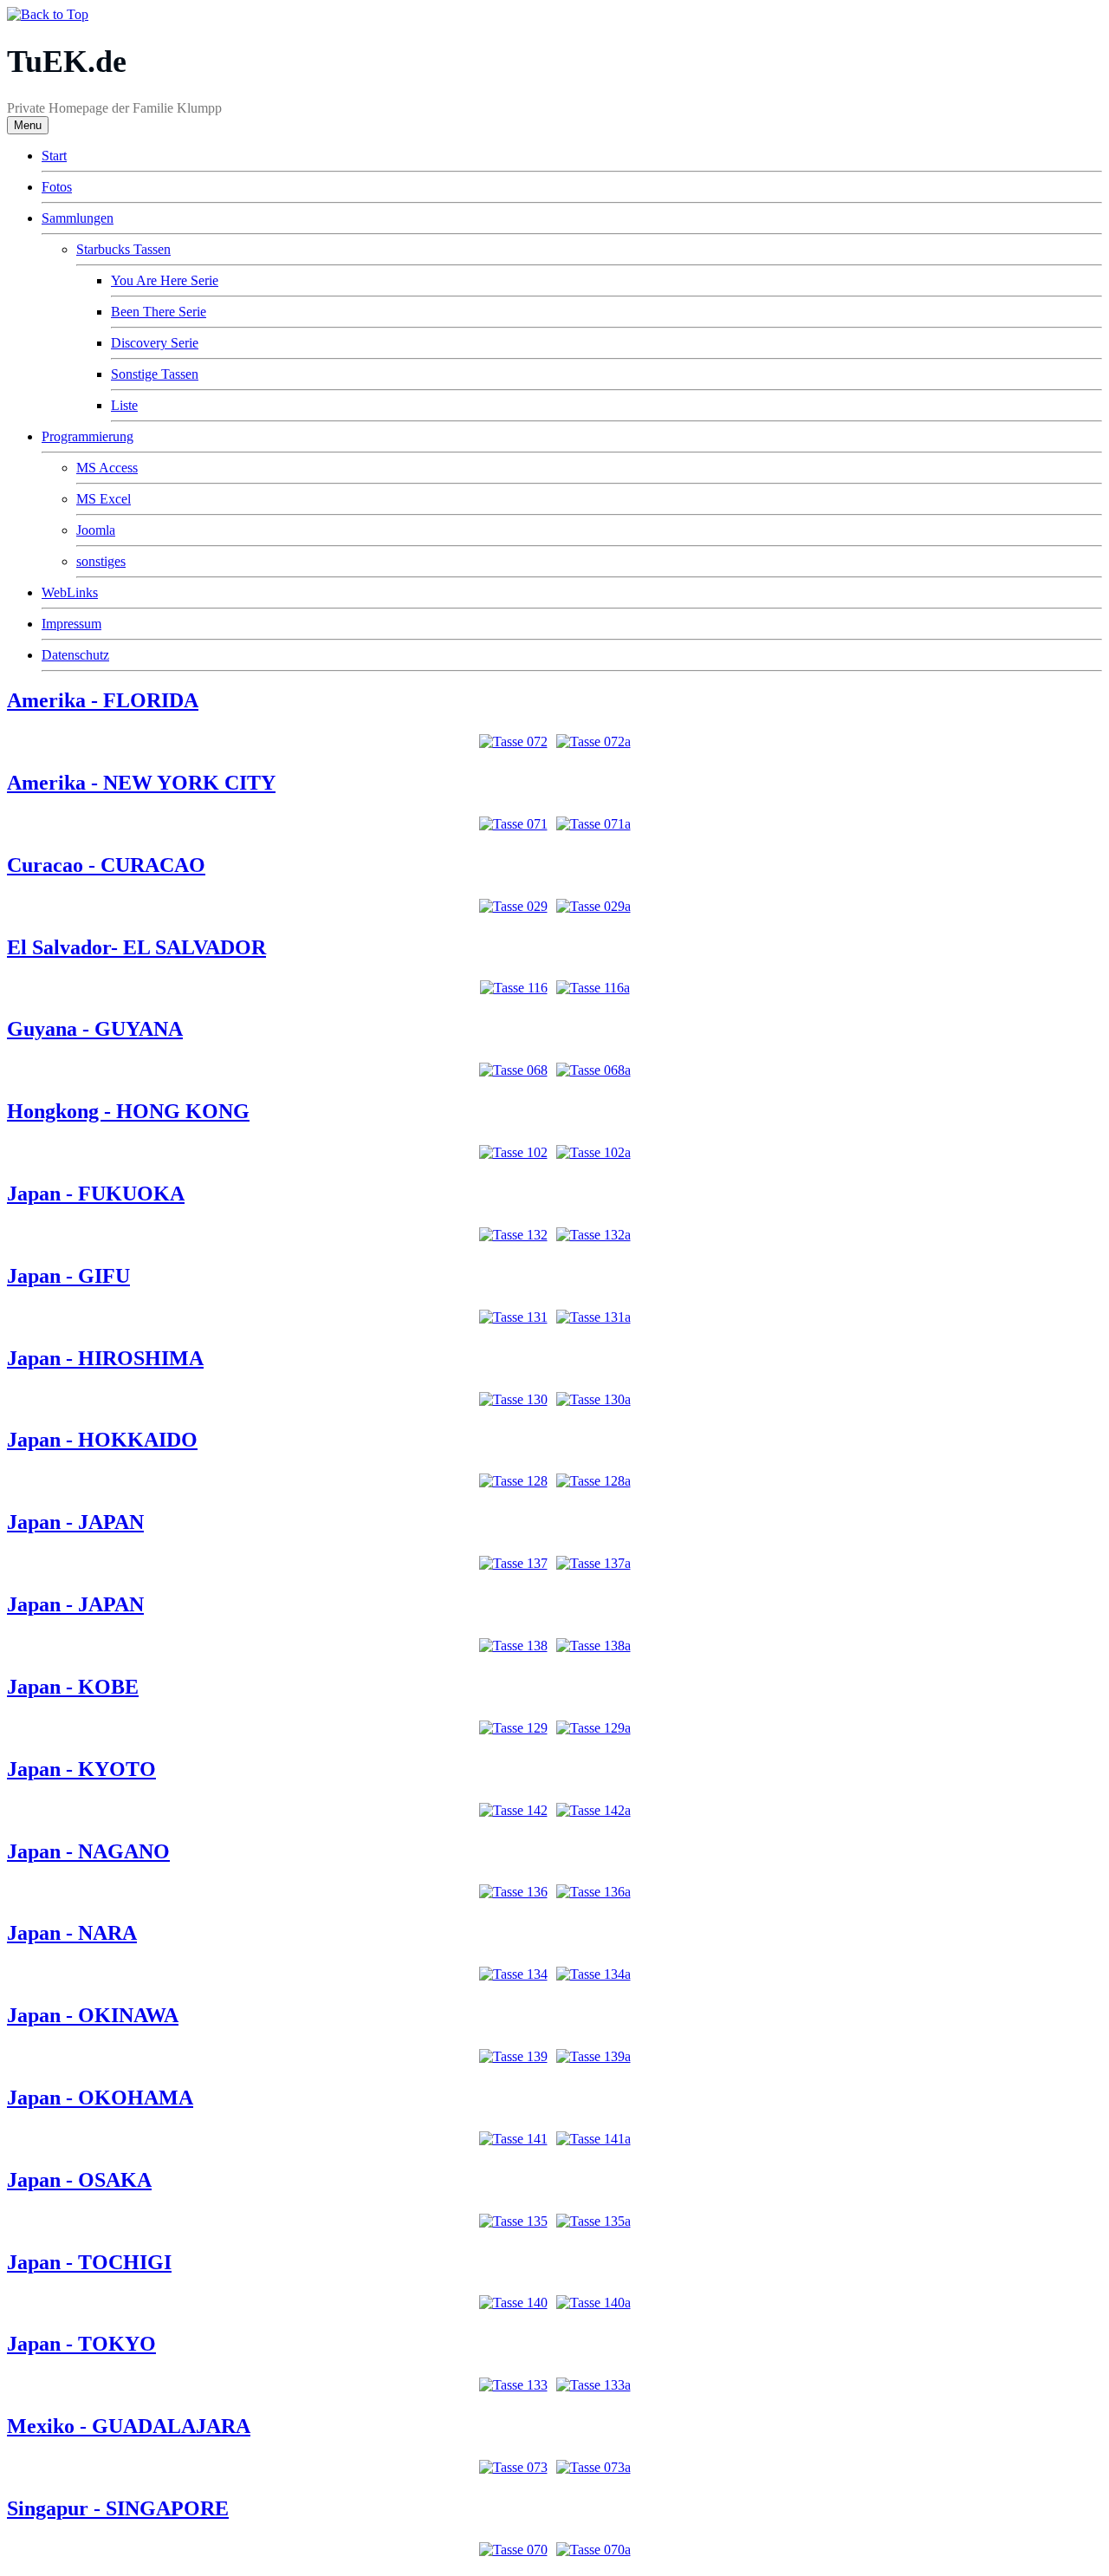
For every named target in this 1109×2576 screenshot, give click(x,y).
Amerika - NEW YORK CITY (141, 783)
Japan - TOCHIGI (89, 2262)
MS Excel (104, 499)
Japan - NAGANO (88, 1851)
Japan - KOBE (73, 1687)
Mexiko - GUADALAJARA (129, 2426)
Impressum (71, 624)
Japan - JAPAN (75, 1522)
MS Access (107, 468)
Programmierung (88, 436)
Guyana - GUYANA (95, 1029)
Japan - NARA (72, 1933)
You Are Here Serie (165, 280)
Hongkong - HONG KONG (128, 1111)
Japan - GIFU (68, 1276)
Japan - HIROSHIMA (105, 1358)
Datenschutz (75, 655)
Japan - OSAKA (79, 2180)
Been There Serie (159, 312)
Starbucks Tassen (123, 249)
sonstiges (101, 561)
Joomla (96, 530)
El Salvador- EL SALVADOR (136, 947)
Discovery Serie (155, 343)
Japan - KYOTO (81, 1769)
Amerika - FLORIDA (103, 700)
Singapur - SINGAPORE (118, 2508)
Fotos (57, 187)
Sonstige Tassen (155, 374)
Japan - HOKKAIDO (102, 1440)
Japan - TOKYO (81, 2344)
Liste (124, 405)
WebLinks (70, 592)
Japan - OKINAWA (93, 2015)
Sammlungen (78, 218)
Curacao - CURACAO (106, 865)
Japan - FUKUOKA (96, 1194)
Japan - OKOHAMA (100, 2098)
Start (54, 156)
